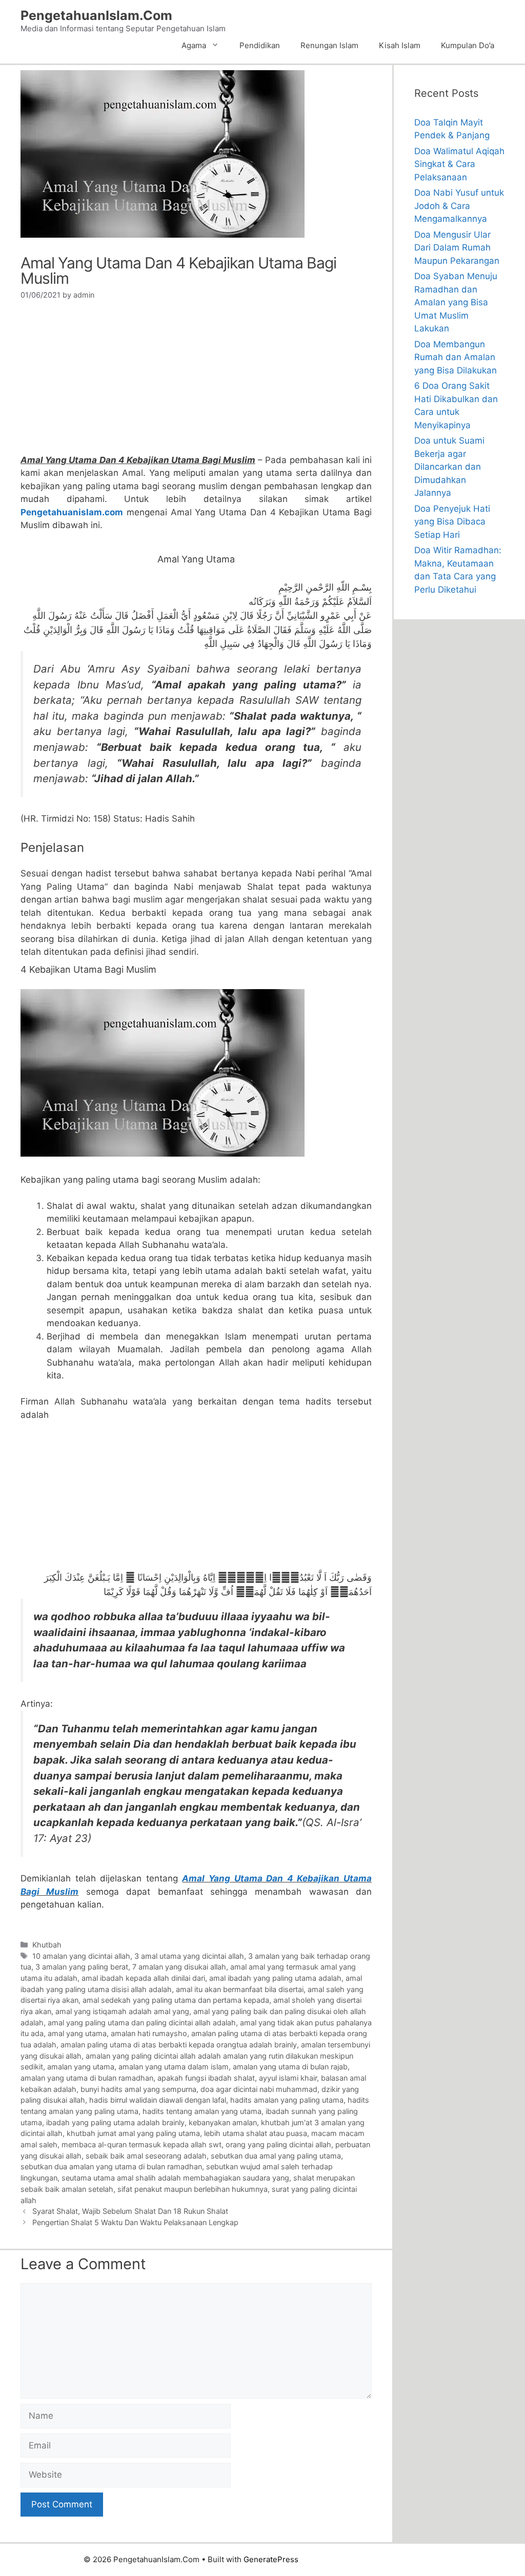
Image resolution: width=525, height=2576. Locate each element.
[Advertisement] (196, 382)
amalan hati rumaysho (149, 2033)
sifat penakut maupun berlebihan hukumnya (193, 2189)
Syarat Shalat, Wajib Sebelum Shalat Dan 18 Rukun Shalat (130, 2211)
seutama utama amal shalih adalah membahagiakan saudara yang (175, 2178)
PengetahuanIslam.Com (96, 15)
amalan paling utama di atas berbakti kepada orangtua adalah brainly (179, 2045)
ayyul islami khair (288, 2078)
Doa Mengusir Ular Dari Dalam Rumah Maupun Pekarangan (457, 248)
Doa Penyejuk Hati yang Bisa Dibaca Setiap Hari (452, 522)
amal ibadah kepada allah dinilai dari (143, 1978)
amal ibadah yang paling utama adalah (275, 1978)
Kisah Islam (400, 45)
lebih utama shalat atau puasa (256, 2133)
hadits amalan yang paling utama (287, 2100)
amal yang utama (77, 2033)
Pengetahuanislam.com (72, 512)
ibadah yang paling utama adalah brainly (115, 2122)
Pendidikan (260, 45)
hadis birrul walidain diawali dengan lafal (158, 2100)
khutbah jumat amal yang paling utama (133, 2133)
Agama (194, 45)
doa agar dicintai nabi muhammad (259, 2089)
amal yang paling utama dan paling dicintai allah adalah (142, 2023)
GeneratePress (271, 2559)
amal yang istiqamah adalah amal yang (122, 2011)
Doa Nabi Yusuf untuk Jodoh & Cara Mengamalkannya (459, 206)
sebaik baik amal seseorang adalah (146, 2156)
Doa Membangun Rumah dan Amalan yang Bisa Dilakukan (456, 357)
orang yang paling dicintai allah (278, 2144)
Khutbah (47, 1945)
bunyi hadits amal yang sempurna (138, 2089)
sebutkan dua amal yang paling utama (276, 2156)
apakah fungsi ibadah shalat (206, 2078)
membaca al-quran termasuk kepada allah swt (142, 2144)
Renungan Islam (329, 45)
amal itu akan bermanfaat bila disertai (240, 1989)
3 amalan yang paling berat (82, 1967)
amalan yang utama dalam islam (174, 2067)
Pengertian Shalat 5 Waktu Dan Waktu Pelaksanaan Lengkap (135, 2222)
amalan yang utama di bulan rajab (290, 2067)
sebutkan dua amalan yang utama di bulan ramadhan (111, 2166)
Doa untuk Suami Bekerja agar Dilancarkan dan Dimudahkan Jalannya (449, 467)
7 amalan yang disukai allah (179, 1967)
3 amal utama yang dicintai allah (189, 1956)
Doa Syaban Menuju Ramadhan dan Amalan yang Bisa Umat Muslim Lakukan (456, 302)
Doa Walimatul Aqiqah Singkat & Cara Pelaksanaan (459, 164)
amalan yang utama (81, 2067)
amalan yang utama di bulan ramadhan (87, 2078)
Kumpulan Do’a (468, 45)
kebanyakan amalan (223, 2122)
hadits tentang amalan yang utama (202, 2111)
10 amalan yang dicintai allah (81, 1956)
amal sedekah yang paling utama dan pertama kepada (176, 2000)
